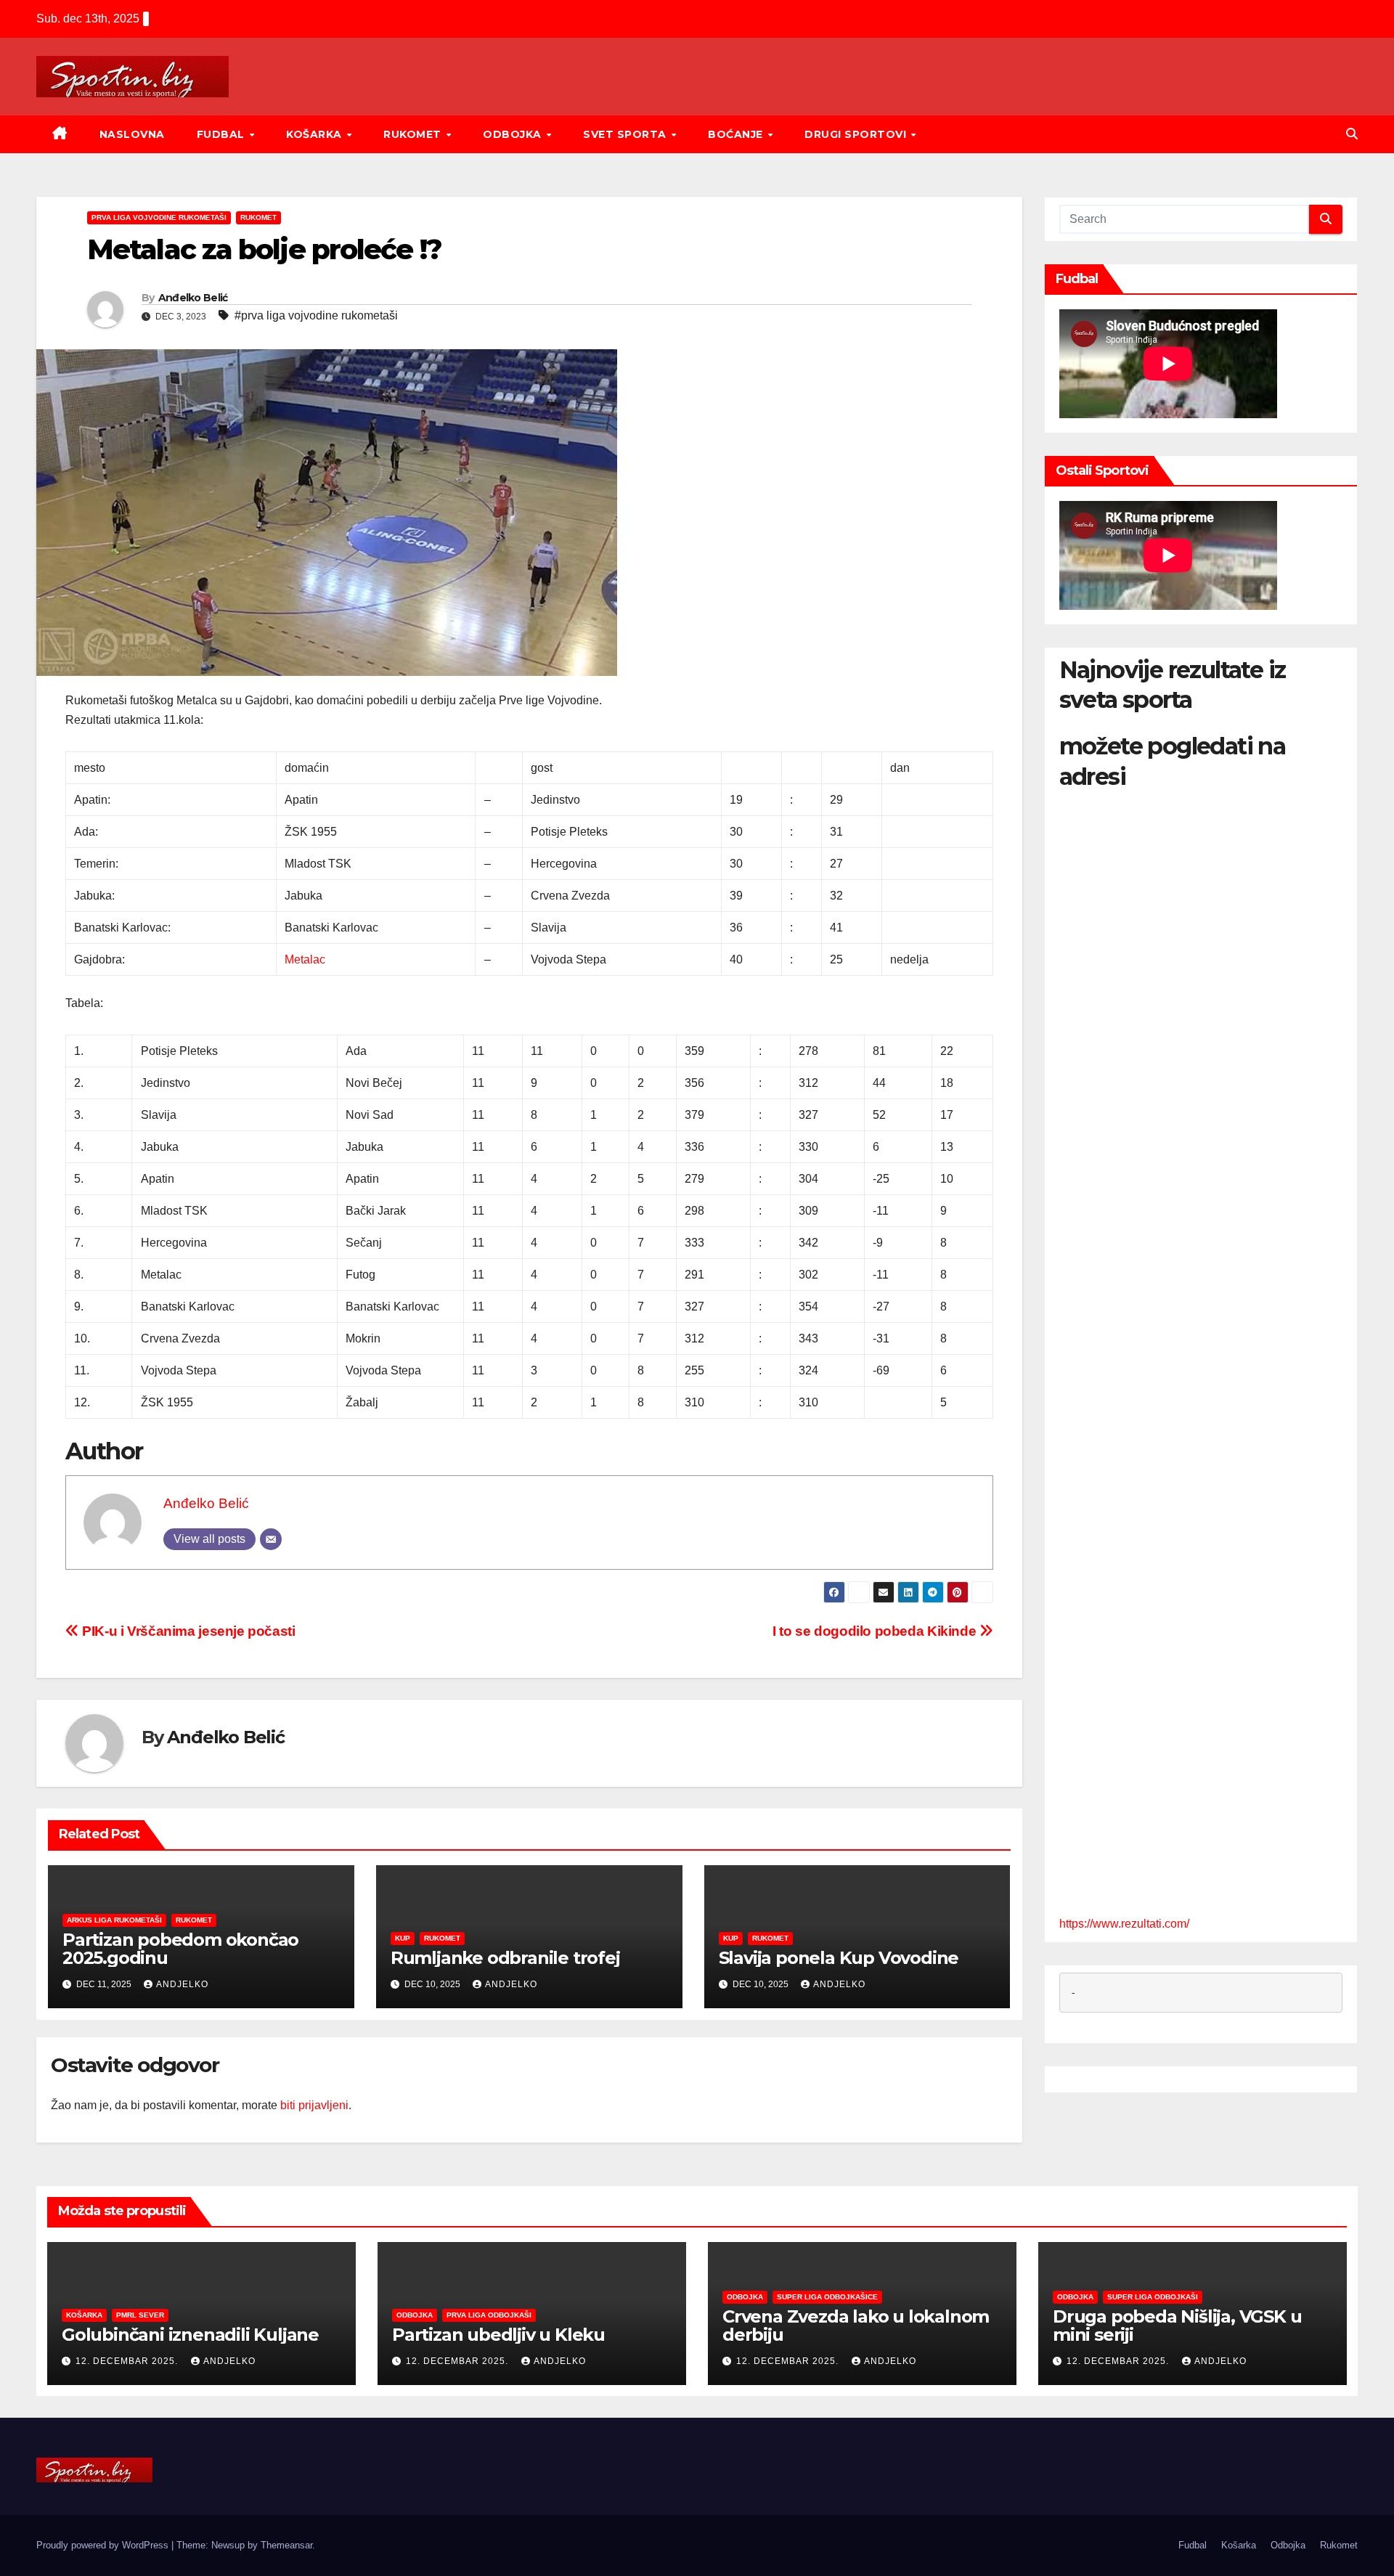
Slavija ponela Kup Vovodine (839, 1958)
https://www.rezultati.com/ (1124, 1924)
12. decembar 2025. (128, 2361)
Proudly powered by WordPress (104, 2545)
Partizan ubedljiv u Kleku (498, 2335)
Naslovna (132, 134)
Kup (403, 1938)
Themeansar (286, 2545)
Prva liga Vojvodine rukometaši (159, 217)
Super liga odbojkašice (827, 2297)
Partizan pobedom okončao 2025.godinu (180, 1949)
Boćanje (737, 134)
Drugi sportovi (857, 134)
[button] (1352, 134)
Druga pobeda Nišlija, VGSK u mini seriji (1177, 2326)
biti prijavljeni (314, 2105)
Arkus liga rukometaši (114, 1920)
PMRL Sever (140, 2315)
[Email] (271, 1539)
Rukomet (414, 134)
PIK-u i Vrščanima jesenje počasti (187, 1631)
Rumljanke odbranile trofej (505, 1958)
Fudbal (223, 134)
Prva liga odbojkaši (489, 2315)
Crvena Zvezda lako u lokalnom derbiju (856, 2326)
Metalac (305, 959)
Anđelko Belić (193, 298)
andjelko (182, 1984)
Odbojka (514, 134)
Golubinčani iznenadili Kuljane (190, 2335)
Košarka (315, 134)
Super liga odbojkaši (1153, 2297)
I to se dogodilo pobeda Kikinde (876, 1631)
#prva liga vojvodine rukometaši (316, 315)
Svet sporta (626, 134)
